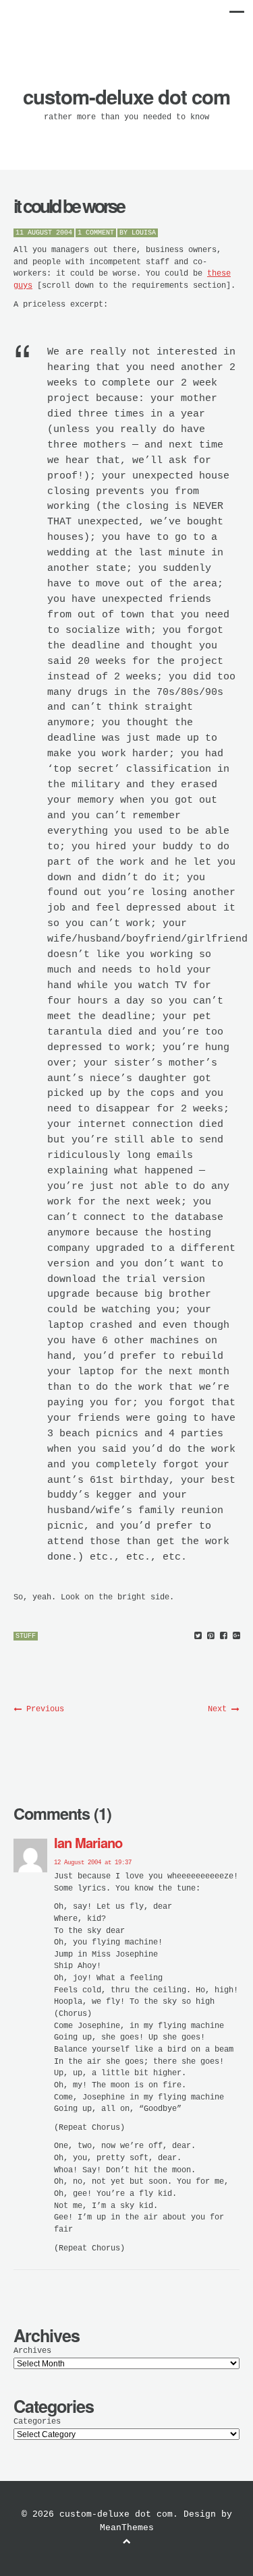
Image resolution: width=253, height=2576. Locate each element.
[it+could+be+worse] (198, 1636)
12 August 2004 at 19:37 (93, 1863)
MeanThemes (127, 2528)
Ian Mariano (88, 1842)
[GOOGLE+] (236, 1636)
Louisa (144, 233)
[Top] (127, 2542)
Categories (37, 2422)
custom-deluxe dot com (126, 96)
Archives (32, 2351)
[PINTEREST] (211, 1636)
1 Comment (96, 233)
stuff (26, 1636)
